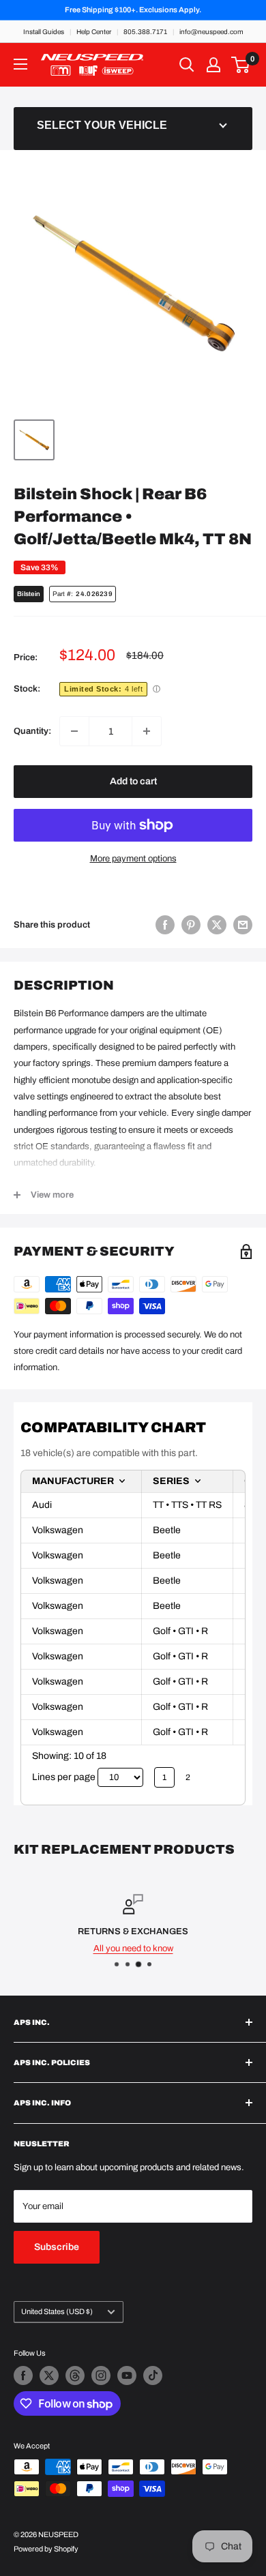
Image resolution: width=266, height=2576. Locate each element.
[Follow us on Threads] (75, 2375)
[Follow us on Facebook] (23, 2375)
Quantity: (32, 731)
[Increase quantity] (147, 731)
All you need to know (133, 1949)
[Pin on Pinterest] (191, 925)
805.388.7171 (145, 32)
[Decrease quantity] (74, 731)
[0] (241, 65)
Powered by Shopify (46, 2549)
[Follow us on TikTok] (153, 2375)
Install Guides (44, 32)
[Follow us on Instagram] (101, 2375)
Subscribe (57, 2247)
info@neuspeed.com (211, 32)
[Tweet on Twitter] (217, 925)
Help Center (94, 32)
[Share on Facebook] (165, 925)
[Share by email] (243, 925)
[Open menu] (20, 64)
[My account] (213, 65)
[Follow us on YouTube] (127, 2375)
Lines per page (64, 1777)
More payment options (133, 859)
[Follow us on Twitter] (49, 2375)
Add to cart (133, 781)
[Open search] (187, 65)
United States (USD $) (57, 2311)
